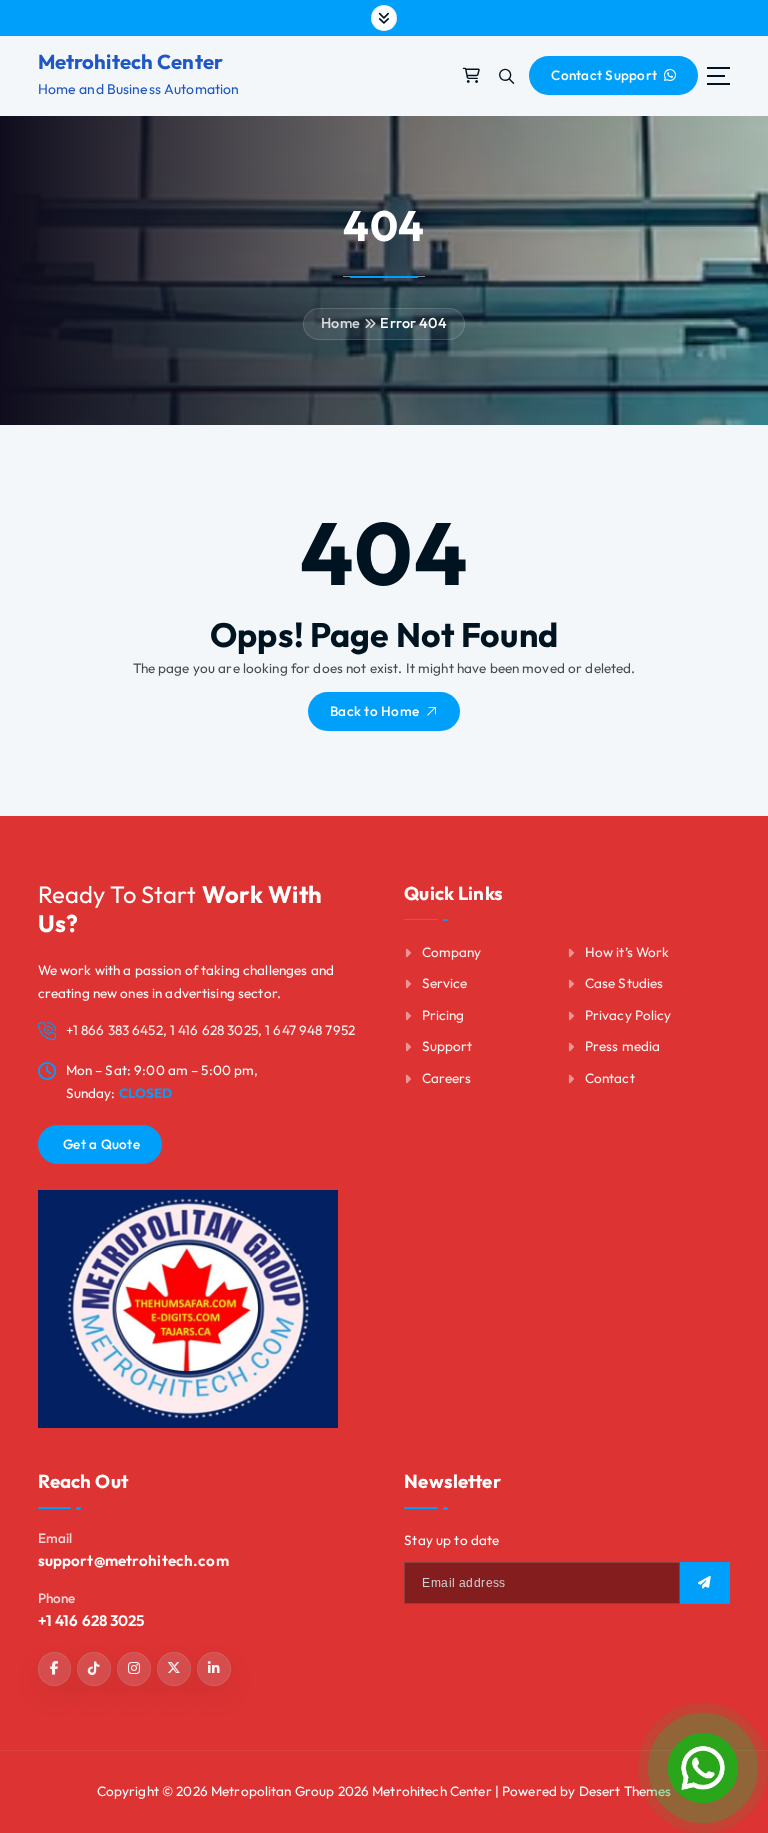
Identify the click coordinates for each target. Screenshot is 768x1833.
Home (340, 323)
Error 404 (413, 323)
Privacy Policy (628, 1015)
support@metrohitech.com (133, 1560)
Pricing (443, 1015)
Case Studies (624, 983)
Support (447, 1046)
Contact (610, 1078)
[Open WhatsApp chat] (703, 1768)
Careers (447, 1078)
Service (445, 983)
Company (452, 952)
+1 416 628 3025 (91, 1620)
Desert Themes (625, 1791)
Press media (623, 1046)
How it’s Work (627, 952)
